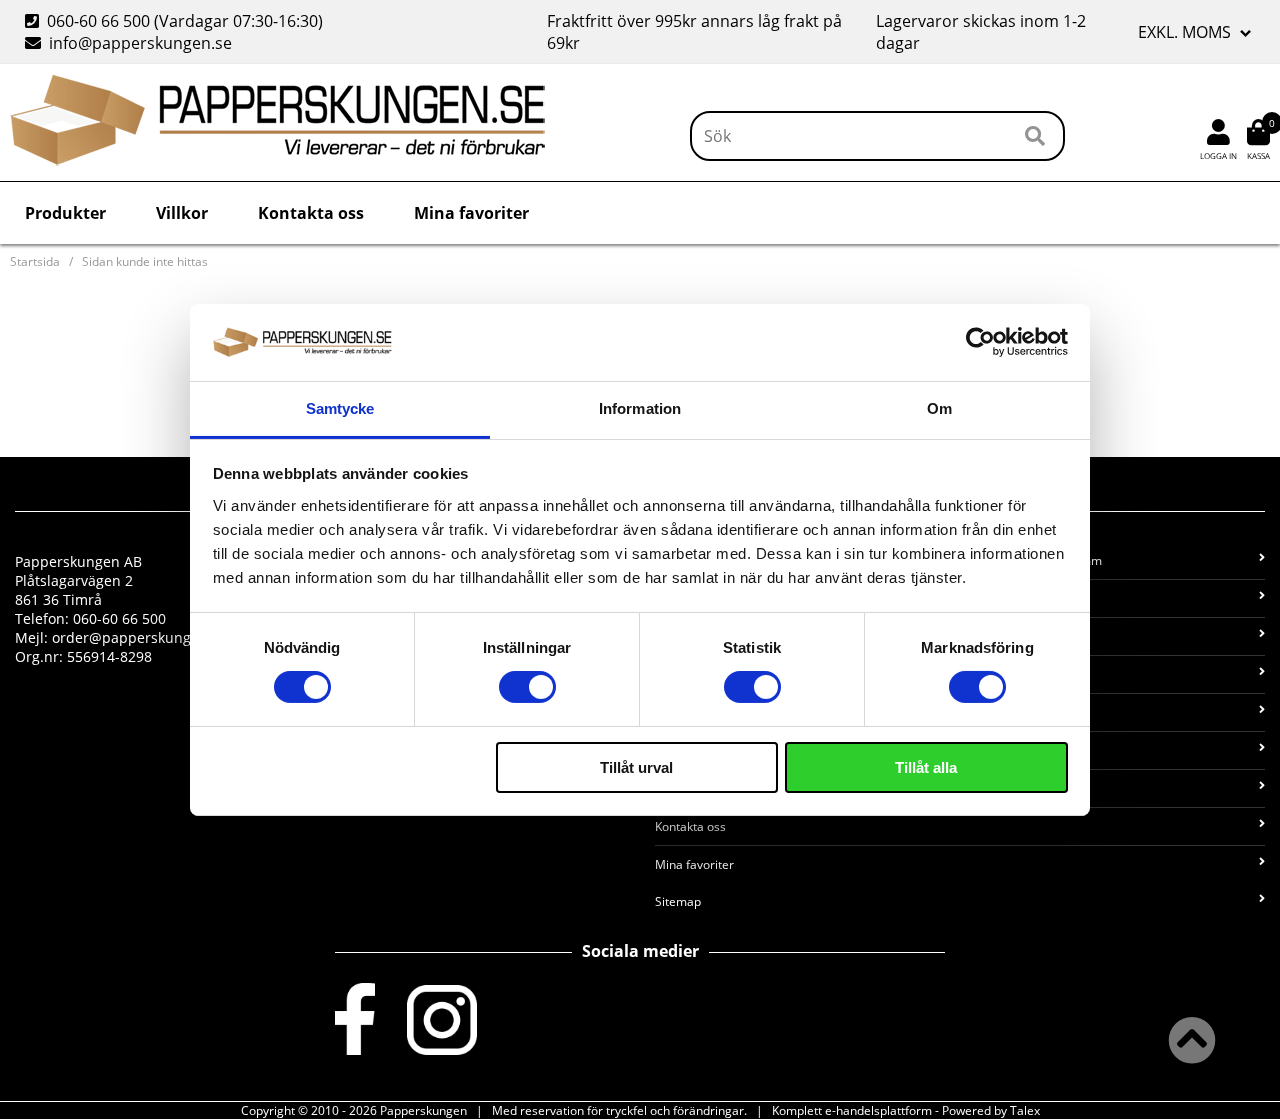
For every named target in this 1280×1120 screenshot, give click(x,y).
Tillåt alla (926, 767)
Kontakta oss (311, 213)
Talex (1025, 1110)
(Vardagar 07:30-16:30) (176, 21)
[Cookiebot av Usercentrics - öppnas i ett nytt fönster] (980, 342)
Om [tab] (939, 408)
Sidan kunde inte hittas (145, 261)
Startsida (35, 261)
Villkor (182, 213)
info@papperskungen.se (140, 43)
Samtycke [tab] (340, 408)
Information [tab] (640, 408)
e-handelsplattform (878, 1110)
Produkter (65, 213)
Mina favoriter (471, 213)
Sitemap (678, 901)
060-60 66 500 (98, 21)
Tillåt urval (636, 767)
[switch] (527, 687)
